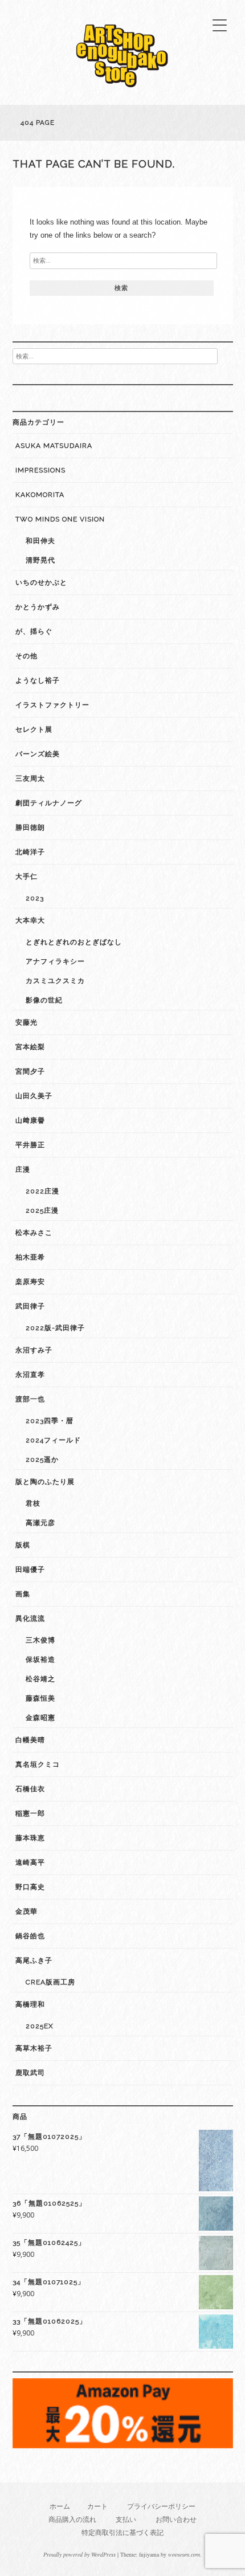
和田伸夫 (40, 541)
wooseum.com (184, 2554)
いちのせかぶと (41, 582)
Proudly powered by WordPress (79, 2554)
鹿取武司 (30, 2073)
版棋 (23, 1545)
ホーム (60, 2506)
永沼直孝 (30, 1375)
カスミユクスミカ (55, 981)
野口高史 (30, 1887)
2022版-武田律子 (55, 1328)
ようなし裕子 (38, 680)
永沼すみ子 (34, 1350)
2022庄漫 (42, 1191)
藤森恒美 (40, 1698)
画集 (23, 1594)
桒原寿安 (30, 1282)
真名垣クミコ (38, 1764)
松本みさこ (34, 1233)
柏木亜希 (30, 1257)
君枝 (33, 1503)
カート (97, 2506)
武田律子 (30, 1306)
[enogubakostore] (122, 90)
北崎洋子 (30, 852)
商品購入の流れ (72, 2519)
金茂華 (26, 1911)
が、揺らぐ (34, 631)
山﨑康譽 (30, 1120)
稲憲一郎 (30, 1813)
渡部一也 (30, 1399)
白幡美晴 (30, 1740)
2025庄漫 (42, 1210)
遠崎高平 (30, 1862)
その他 (26, 656)
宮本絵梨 (30, 1047)
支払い (126, 2519)
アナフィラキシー (55, 961)
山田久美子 (34, 1096)
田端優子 (30, 1570)
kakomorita (40, 495)
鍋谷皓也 (30, 1936)
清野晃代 (40, 560)
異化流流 (30, 1619)
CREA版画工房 (50, 1982)
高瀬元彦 (40, 1523)
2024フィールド (53, 1440)
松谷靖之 (40, 1679)
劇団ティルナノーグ (49, 803)
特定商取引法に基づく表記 (122, 2532)
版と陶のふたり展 (45, 1482)
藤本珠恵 (30, 1838)
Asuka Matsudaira (54, 446)
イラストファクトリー (52, 705)
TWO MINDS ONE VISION (60, 519)
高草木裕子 (34, 2048)
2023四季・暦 (50, 1421)
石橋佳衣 (30, 1789)
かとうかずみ (38, 607)
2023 (35, 898)
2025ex (40, 2026)
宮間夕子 (30, 1071)
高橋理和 (30, 2004)
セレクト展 (34, 729)
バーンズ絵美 (38, 754)
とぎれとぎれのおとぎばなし (74, 942)
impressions (40, 470)
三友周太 (30, 778)
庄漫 (23, 1169)
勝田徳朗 (30, 828)
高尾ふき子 (34, 1960)
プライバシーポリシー (161, 2506)
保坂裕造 (40, 1660)
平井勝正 (30, 1145)
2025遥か (42, 1460)
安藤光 (26, 1022)
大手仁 (26, 877)
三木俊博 (40, 1640)
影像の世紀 (44, 1000)
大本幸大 (30, 920)
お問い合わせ (176, 2519)
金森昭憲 (40, 1718)
